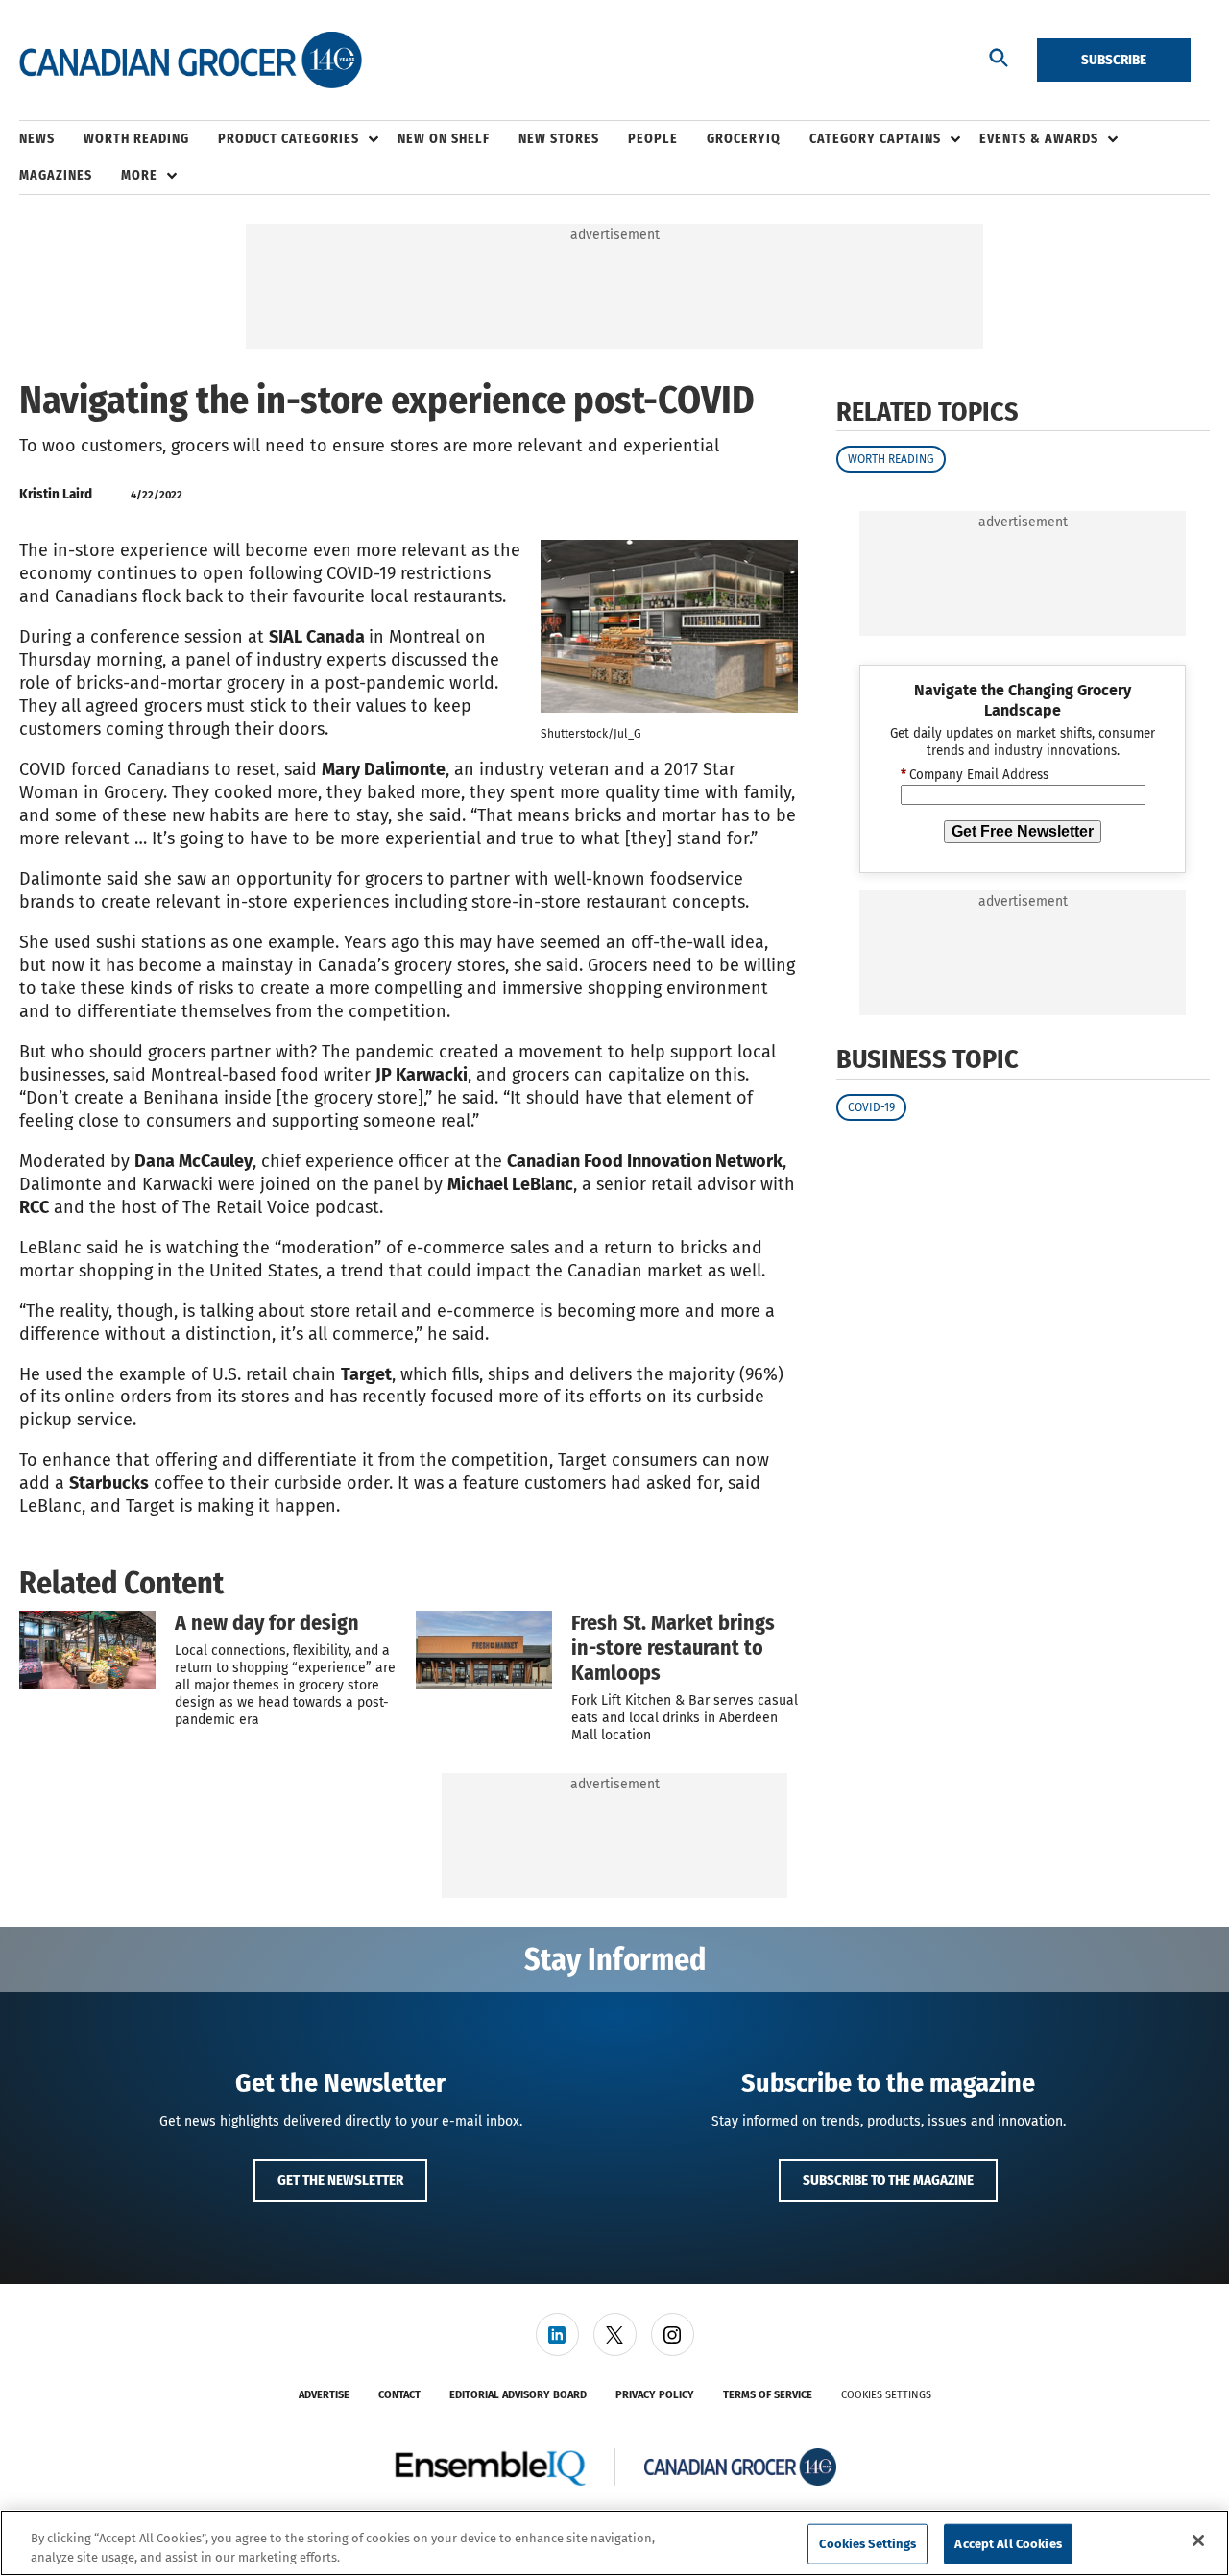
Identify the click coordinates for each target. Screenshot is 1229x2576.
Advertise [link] (324, 2395)
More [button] (139, 175)
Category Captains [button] (875, 139)
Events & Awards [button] (1039, 139)
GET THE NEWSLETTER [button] (340, 2180)
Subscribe (1114, 60)
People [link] (653, 139)
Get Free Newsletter (1023, 831)
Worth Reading (891, 459)
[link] (557, 2334)
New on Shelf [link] (444, 139)
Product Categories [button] (289, 139)
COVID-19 (871, 1107)
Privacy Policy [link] (655, 2395)
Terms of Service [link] (768, 2395)
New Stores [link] (559, 139)
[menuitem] (51, 139)
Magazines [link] (56, 175)
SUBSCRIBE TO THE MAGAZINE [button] (888, 2180)
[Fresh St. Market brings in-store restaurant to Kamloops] (484, 1650)
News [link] (37, 139)
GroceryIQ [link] (744, 139)
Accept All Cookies (1008, 2544)
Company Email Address (975, 776)
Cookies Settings (886, 2395)
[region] (614, 2543)
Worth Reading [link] (136, 139)
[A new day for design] (87, 1650)
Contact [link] (399, 2395)
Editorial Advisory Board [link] (518, 2395)
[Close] (1198, 2540)
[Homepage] (191, 61)
